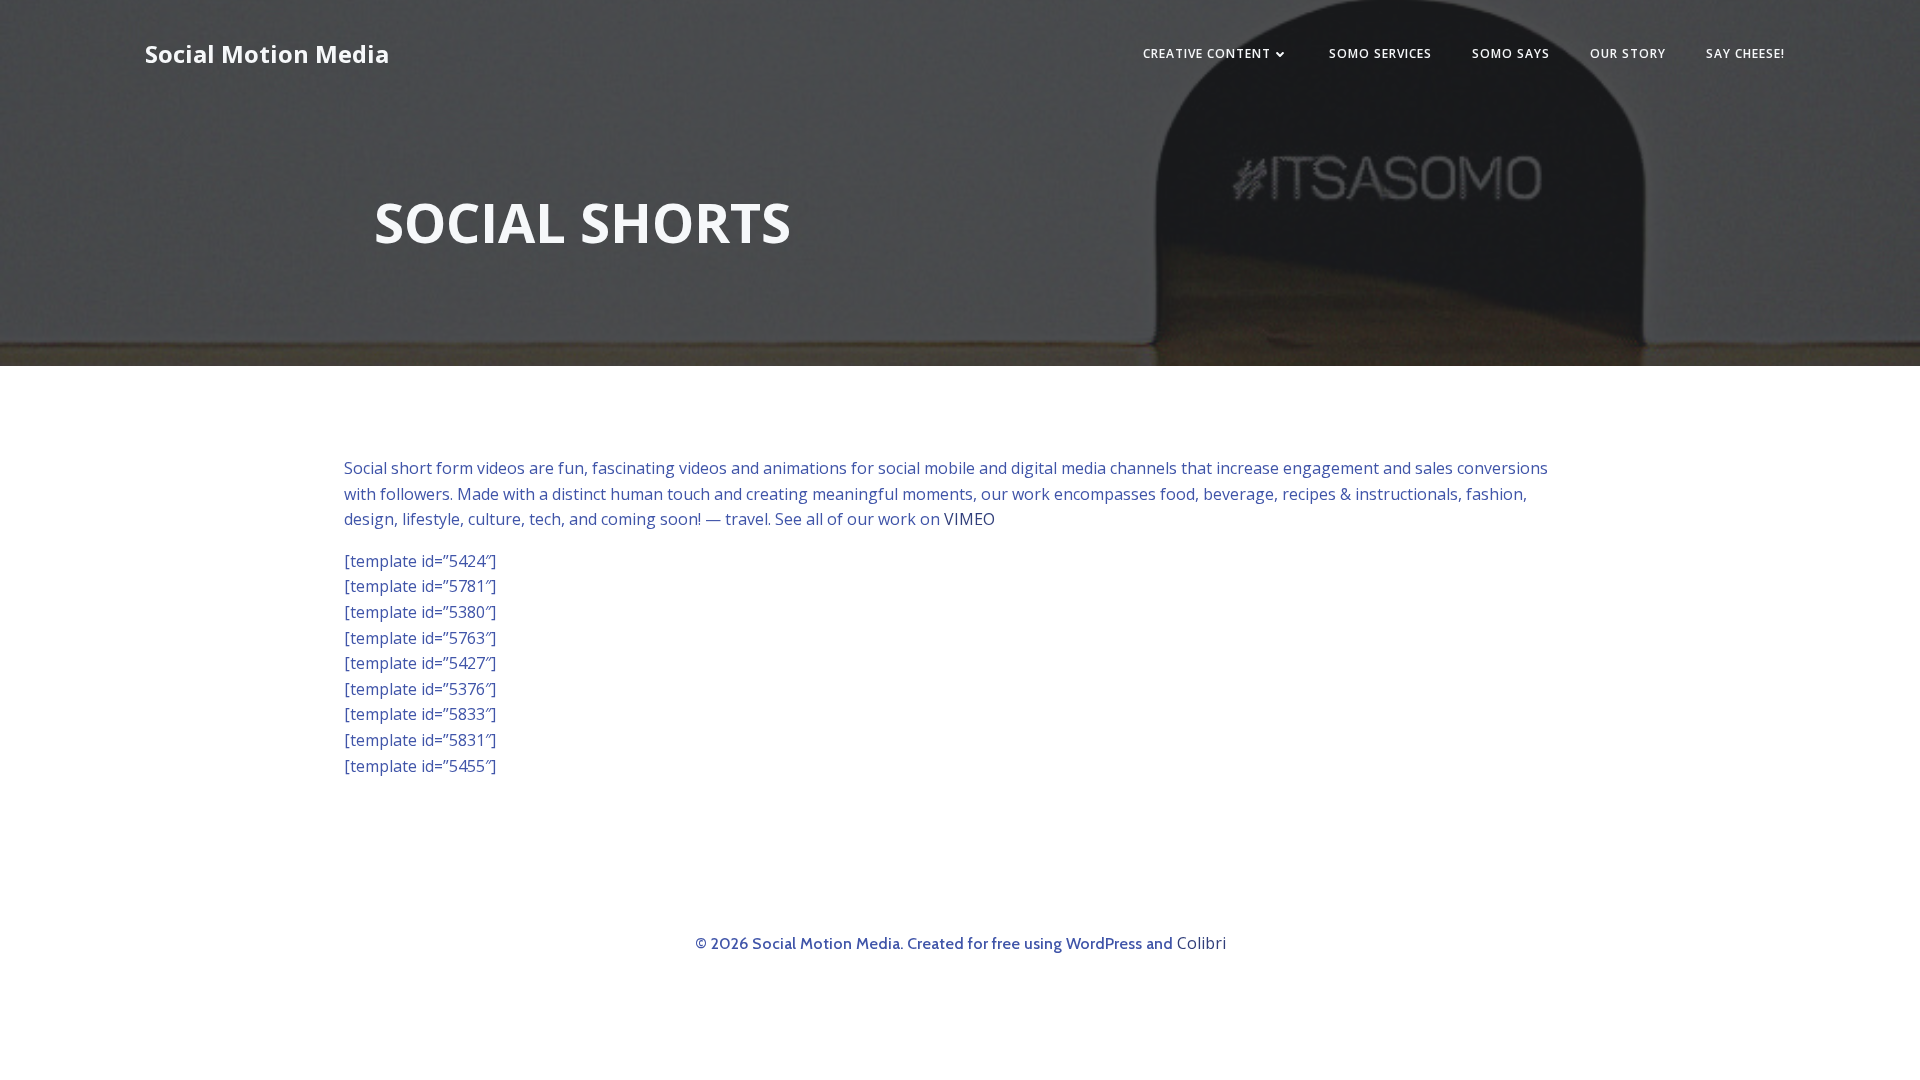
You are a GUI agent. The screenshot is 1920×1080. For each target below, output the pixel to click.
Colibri (1201, 943)
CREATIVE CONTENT (1207, 53)
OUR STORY (1628, 53)
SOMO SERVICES (1380, 53)
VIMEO (969, 519)
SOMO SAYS (1511, 53)
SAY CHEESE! (1745, 53)
